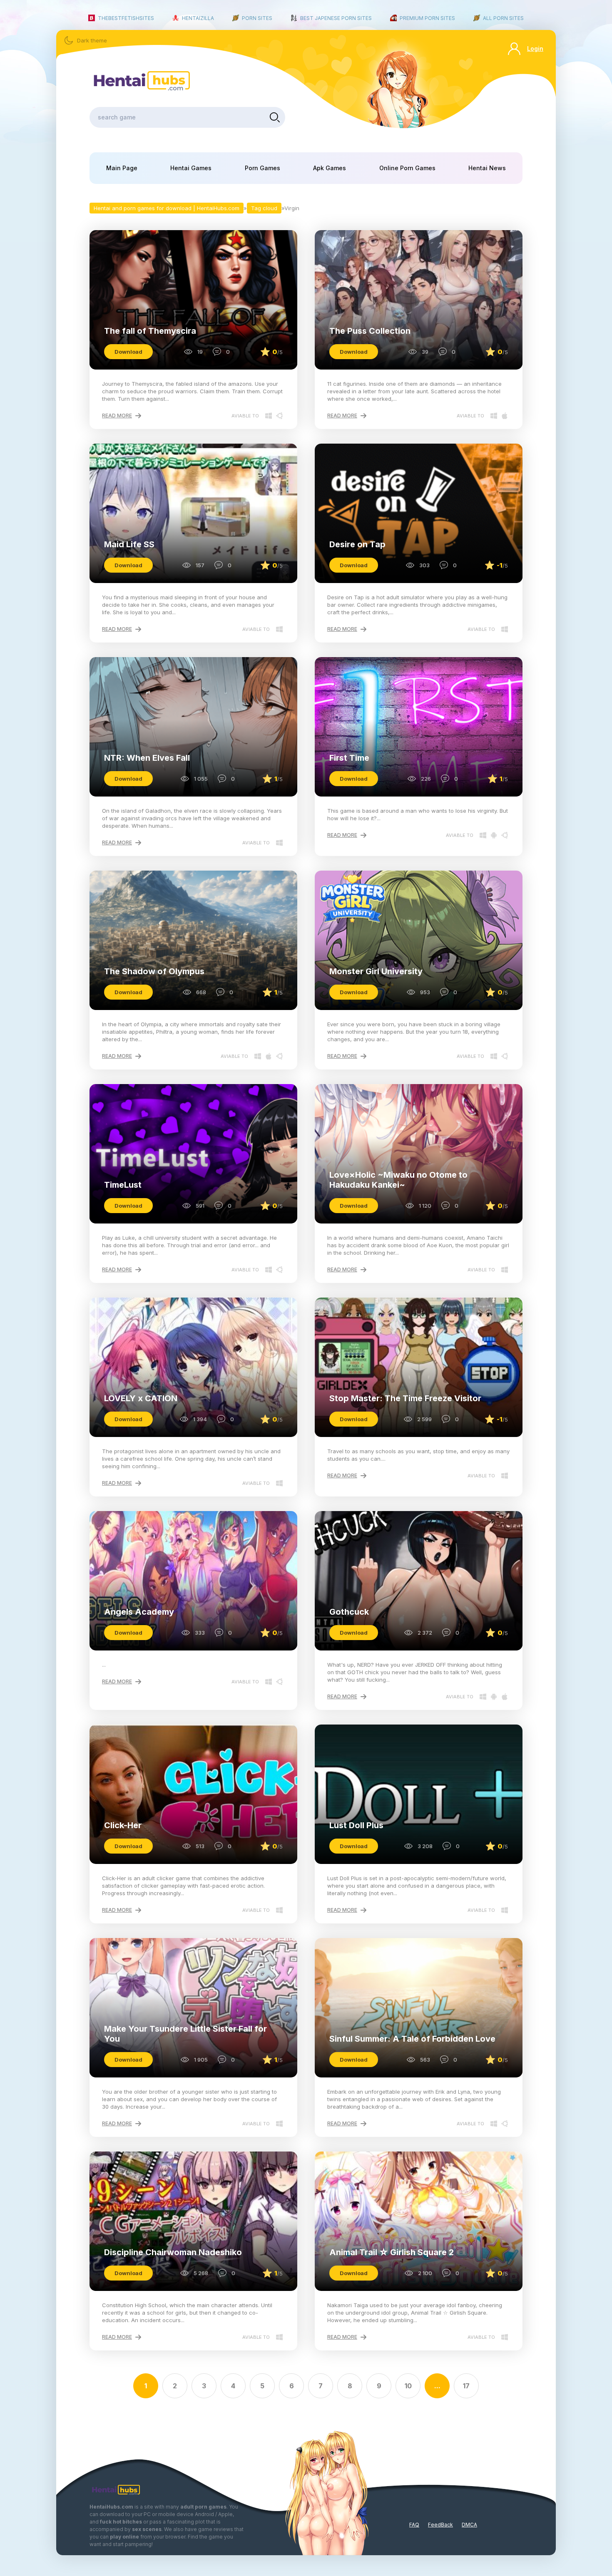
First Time (349, 758)
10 (408, 2386)
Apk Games (330, 168)
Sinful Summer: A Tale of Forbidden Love (412, 2039)
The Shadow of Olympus (154, 971)
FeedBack (440, 2525)
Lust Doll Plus (356, 1825)
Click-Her (123, 1825)
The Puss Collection (370, 331)
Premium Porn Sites (427, 18)
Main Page (122, 168)
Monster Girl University (376, 971)
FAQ (414, 2525)
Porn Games (262, 168)
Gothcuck (349, 1612)
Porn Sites (257, 18)
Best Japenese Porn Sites (336, 18)
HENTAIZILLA (198, 18)
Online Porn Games (407, 168)
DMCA (469, 2525)
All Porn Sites (503, 18)
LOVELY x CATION (141, 1398)
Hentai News (487, 168)
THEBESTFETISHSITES (126, 18)
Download (128, 352)
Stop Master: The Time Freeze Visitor (405, 1398)
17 (466, 2386)
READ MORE (117, 416)
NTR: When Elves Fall (147, 758)
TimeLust (123, 1185)
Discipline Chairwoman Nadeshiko (173, 2252)
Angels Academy (139, 1612)
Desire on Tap (357, 544)
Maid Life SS (129, 544)
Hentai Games (191, 168)
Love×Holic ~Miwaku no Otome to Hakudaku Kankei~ (398, 1180)
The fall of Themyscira (150, 331)
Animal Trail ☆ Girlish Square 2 (392, 2252)
